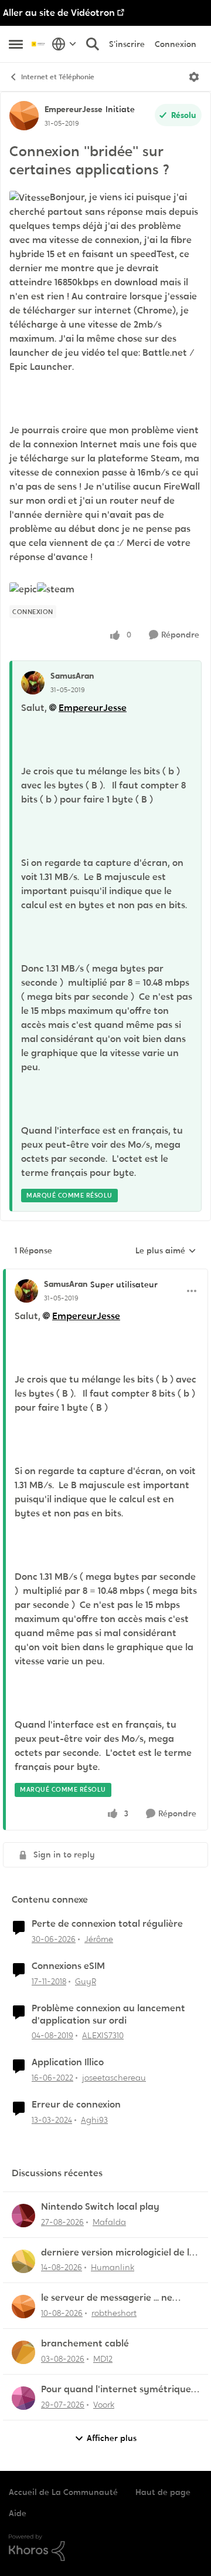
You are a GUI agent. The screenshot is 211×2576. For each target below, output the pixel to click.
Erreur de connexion (76, 2105)
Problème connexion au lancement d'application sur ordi (108, 2014)
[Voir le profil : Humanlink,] (23, 2261)
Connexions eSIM (68, 1966)
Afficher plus (112, 2438)
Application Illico (68, 2062)
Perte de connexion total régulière (107, 1924)
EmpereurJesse (74, 109)
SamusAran (72, 676)
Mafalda (109, 2222)
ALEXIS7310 (103, 2035)
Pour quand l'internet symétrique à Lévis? (120, 2390)
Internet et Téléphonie (58, 77)
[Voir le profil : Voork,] (23, 2398)
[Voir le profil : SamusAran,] (33, 683)
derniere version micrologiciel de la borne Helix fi (118, 2253)
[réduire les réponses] (105, 1274)
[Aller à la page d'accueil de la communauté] (39, 44)
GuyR (86, 1981)
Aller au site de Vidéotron (59, 13)
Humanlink (113, 2267)
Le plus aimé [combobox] (166, 1251)
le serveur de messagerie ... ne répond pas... (107, 2298)
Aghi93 (94, 2120)
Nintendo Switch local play (100, 2207)
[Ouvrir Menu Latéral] (16, 44)
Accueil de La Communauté (63, 2492)
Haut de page (163, 2492)
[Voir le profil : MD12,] (23, 2352)
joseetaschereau (114, 2078)
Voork (104, 2405)
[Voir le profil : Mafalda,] (23, 2216)
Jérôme (99, 1939)
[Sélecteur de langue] (64, 44)
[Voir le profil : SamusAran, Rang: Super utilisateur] (26, 1291)
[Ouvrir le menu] (194, 77)
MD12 (103, 2359)
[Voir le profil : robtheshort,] (23, 2307)
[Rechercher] (93, 44)
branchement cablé (85, 2344)
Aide (18, 2513)
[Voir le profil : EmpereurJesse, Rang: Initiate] (24, 116)
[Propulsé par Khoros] (105, 2548)
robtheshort (114, 2313)
